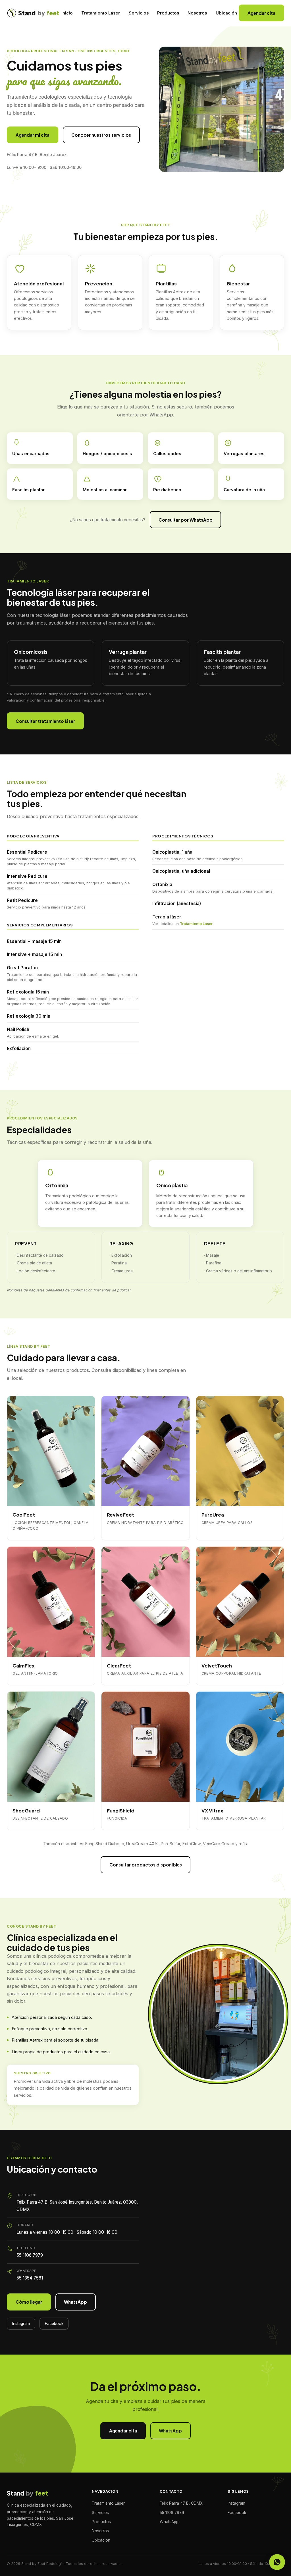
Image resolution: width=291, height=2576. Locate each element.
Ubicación (226, 13)
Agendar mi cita (33, 135)
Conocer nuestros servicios (101, 135)
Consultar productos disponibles (146, 1865)
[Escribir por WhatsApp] (277, 2562)
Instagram (21, 2324)
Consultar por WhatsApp (186, 520)
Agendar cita (261, 13)
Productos (168, 13)
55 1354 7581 (30, 2278)
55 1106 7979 (30, 2255)
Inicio (67, 13)
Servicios (139, 13)
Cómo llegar (29, 2302)
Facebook (54, 2324)
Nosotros (197, 13)
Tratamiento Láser (101, 13)
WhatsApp (75, 2302)
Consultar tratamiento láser (45, 721)
